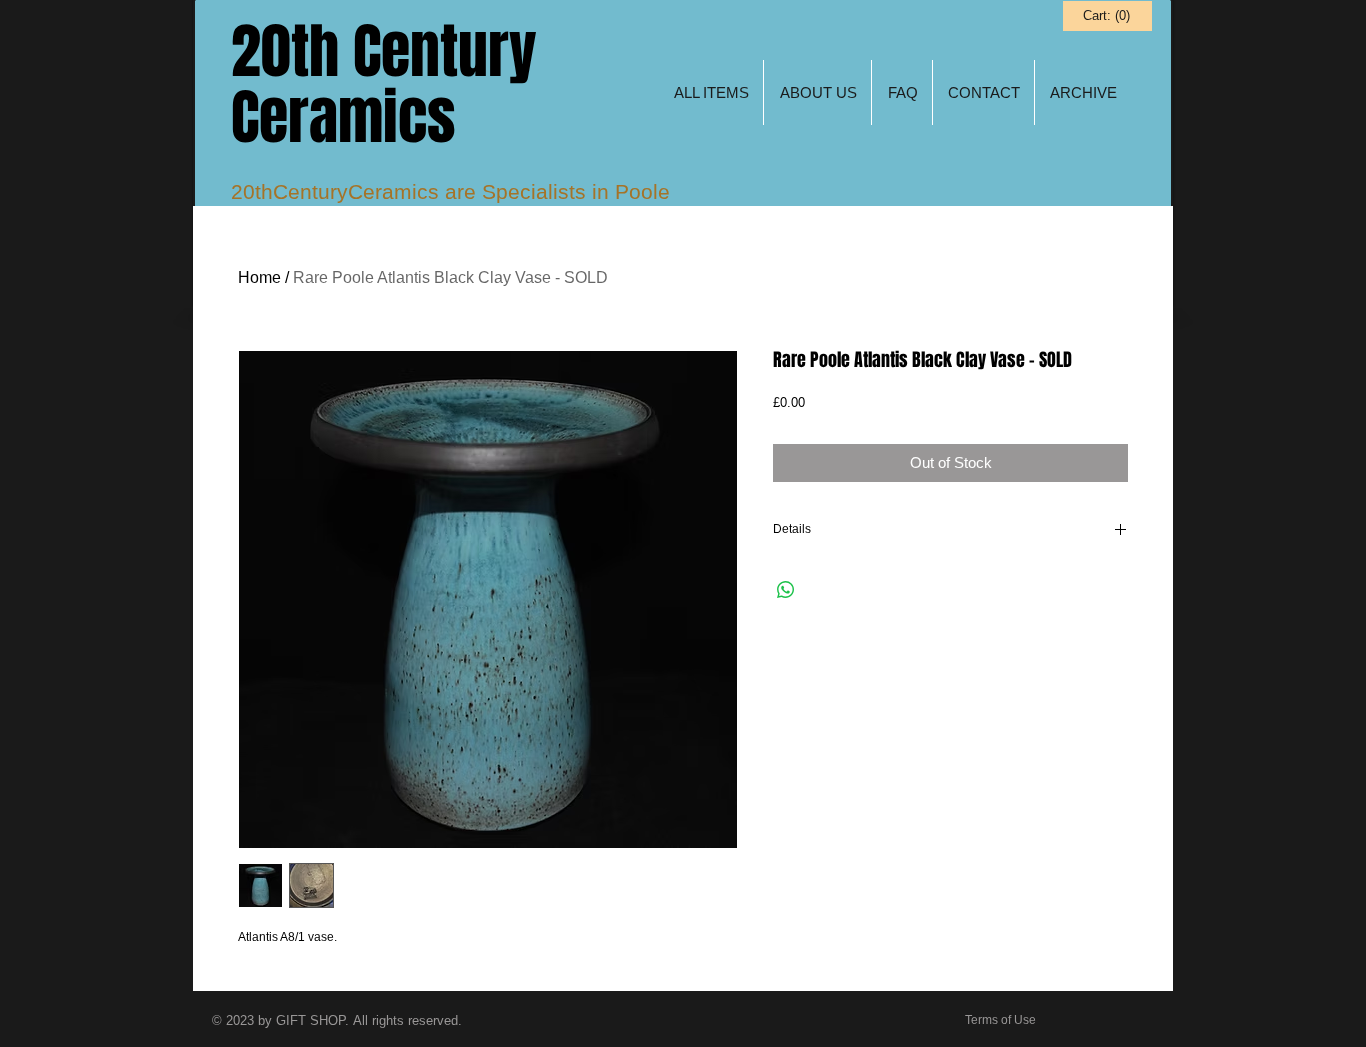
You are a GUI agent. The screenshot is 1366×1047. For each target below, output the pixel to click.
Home (259, 277)
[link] (1106, 15)
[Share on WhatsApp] (786, 590)
